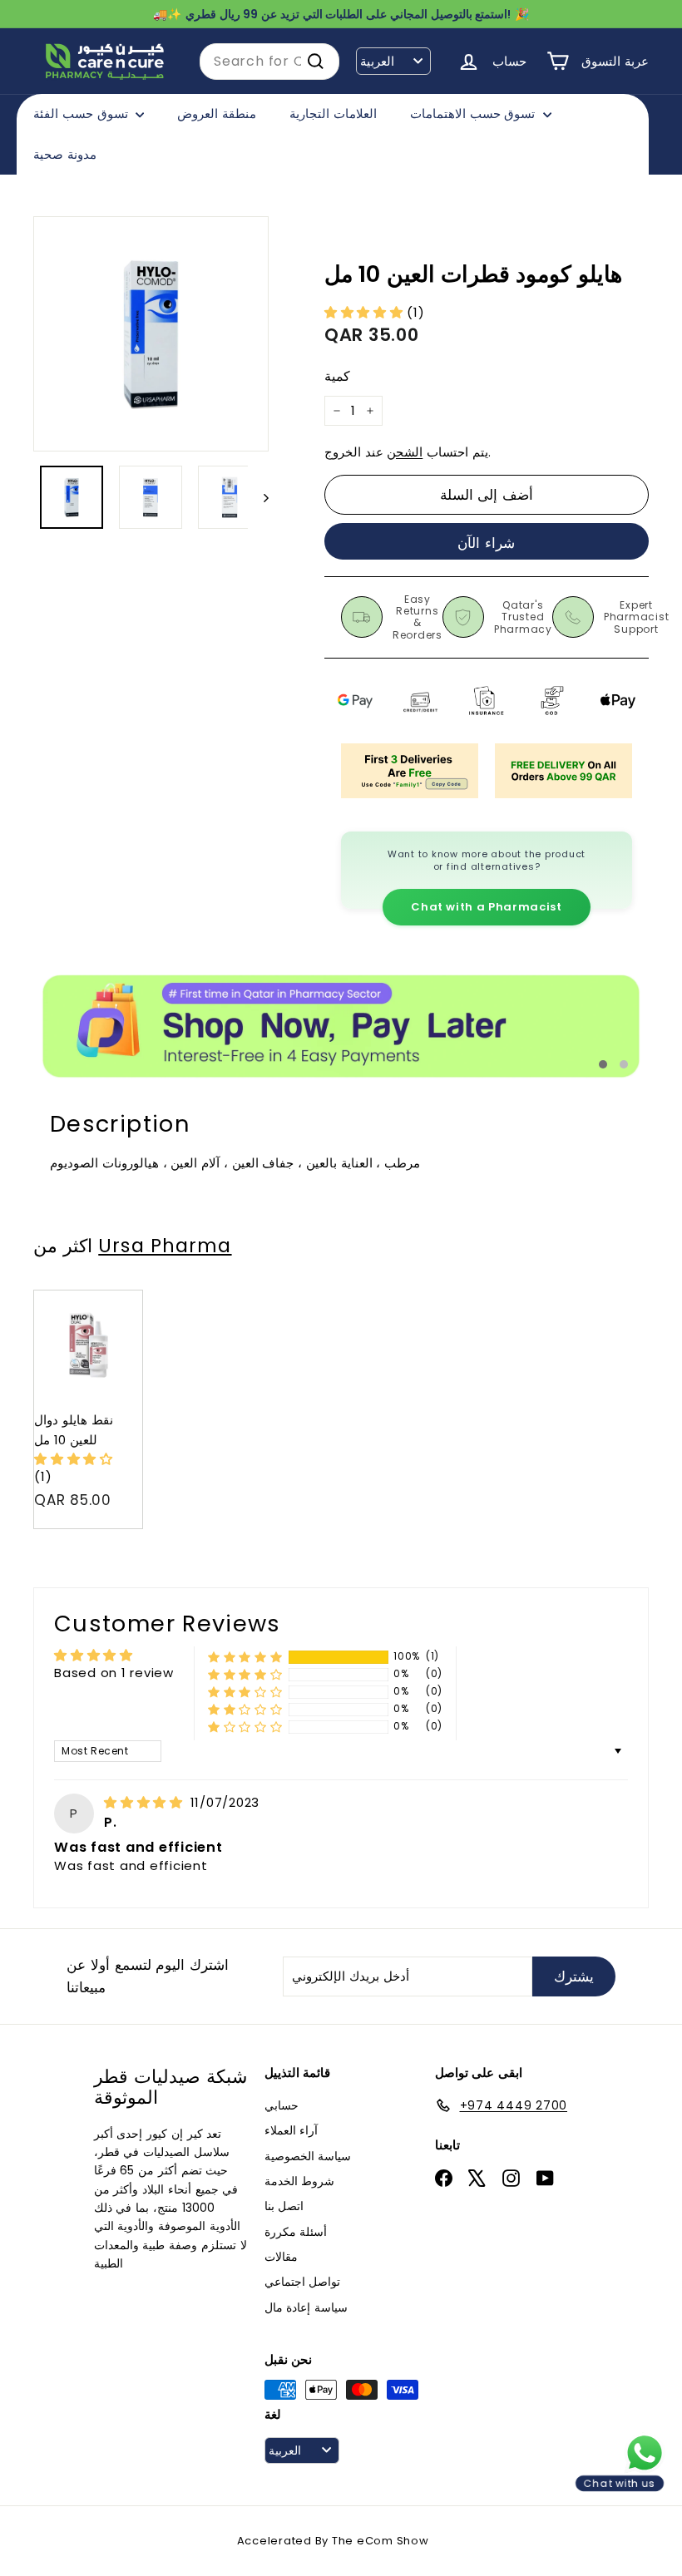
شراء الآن (486, 543)
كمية (337, 376)
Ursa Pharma (165, 1246)
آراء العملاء (292, 2130)
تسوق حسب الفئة (82, 114)
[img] (146, 1802)
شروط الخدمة (300, 2181)
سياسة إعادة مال (306, 2307)
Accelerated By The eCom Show (333, 2541)
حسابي (282, 2105)
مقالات (281, 2257)
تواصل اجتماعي (303, 2282)
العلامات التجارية (333, 114)
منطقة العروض (217, 114)
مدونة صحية (65, 154)
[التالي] (258, 497)
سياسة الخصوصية (308, 2156)
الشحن (405, 452)
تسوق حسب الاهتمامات (474, 114)
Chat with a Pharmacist (486, 907)
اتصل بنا (284, 2206)
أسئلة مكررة (296, 2232)
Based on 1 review (114, 1673)
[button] (366, 312)
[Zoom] (151, 334)
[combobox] (269, 62)
